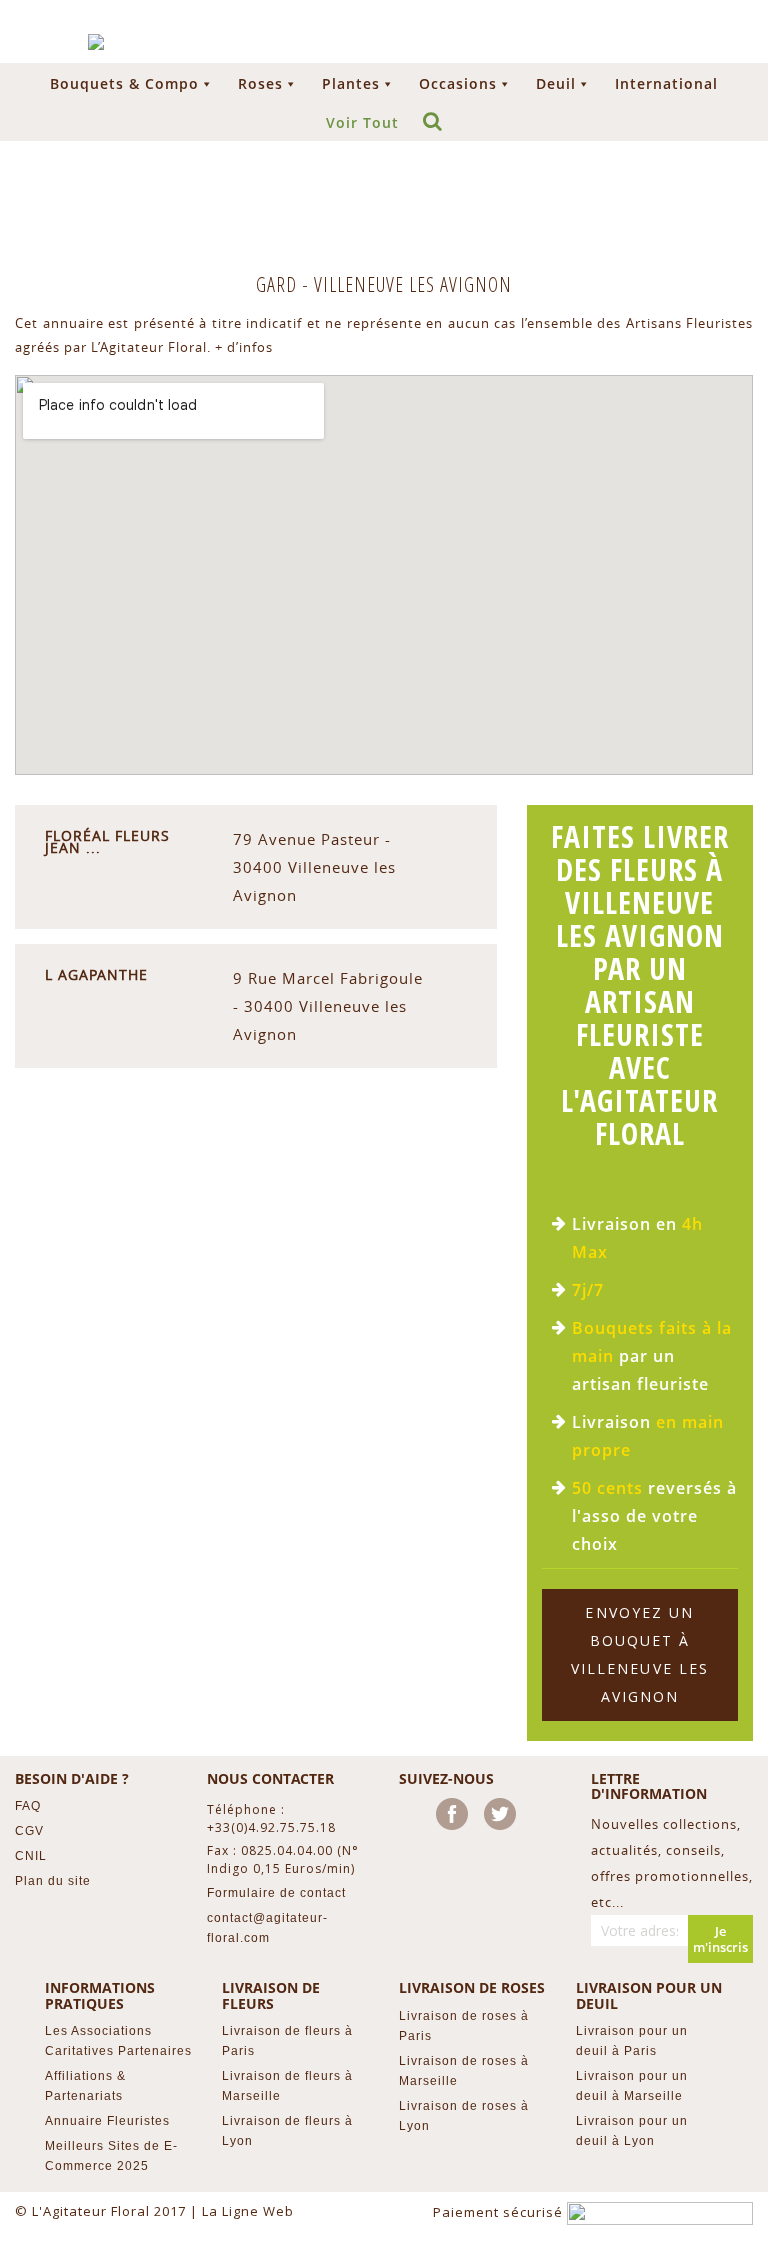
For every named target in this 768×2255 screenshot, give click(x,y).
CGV (29, 1831)
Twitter (504, 1818)
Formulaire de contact (276, 1893)
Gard (279, 284)
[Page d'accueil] (96, 42)
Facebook (456, 1818)
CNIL (31, 1856)
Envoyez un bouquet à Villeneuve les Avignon (640, 1654)
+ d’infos (244, 347)
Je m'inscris (720, 1939)
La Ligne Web (248, 2211)
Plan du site (53, 1881)
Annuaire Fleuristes (107, 2121)
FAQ (28, 1806)
